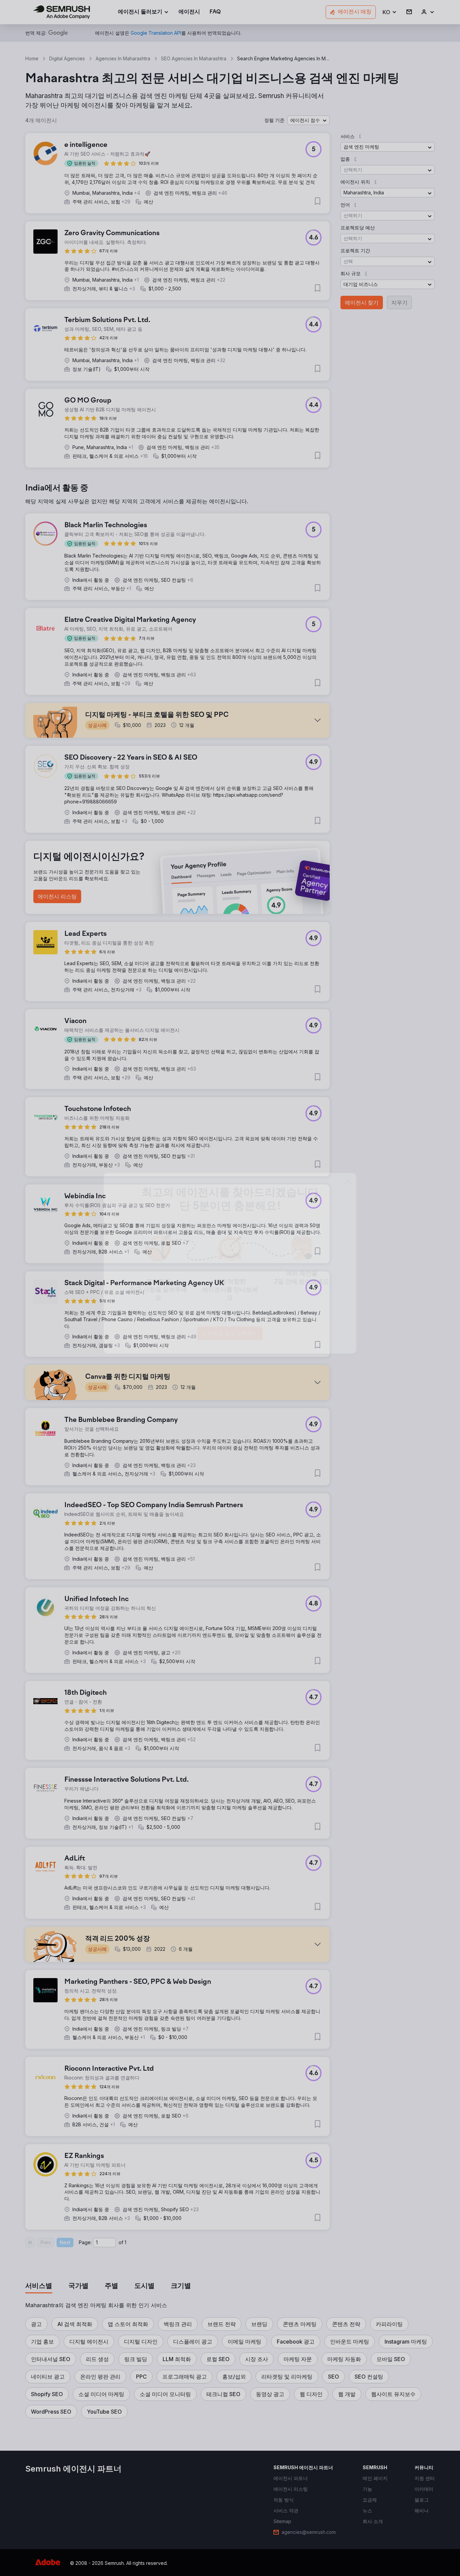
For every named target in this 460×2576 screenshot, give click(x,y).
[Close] (348, 1206)
